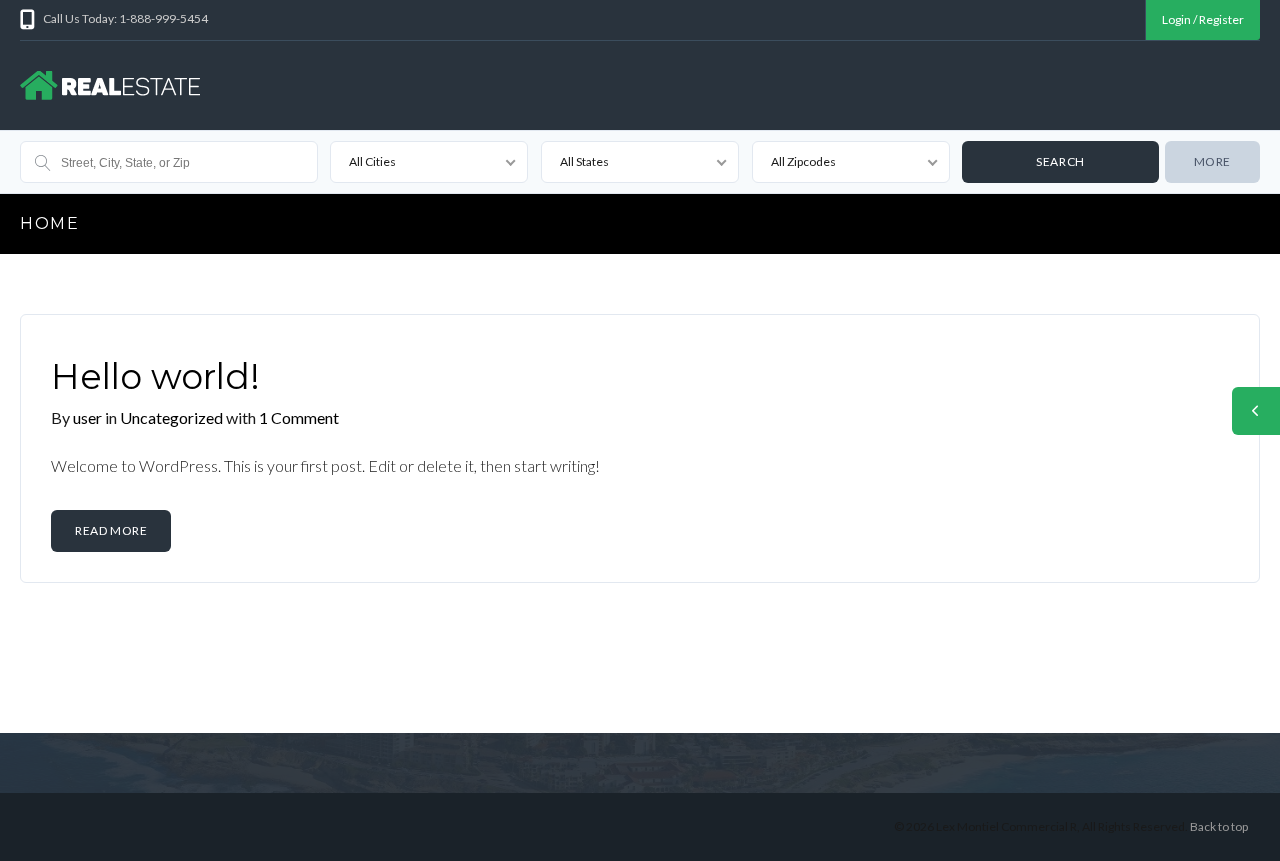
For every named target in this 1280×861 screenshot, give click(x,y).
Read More (111, 530)
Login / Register (1203, 19)
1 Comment (299, 417)
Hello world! (155, 376)
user (87, 417)
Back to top (1219, 826)
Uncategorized (173, 417)
